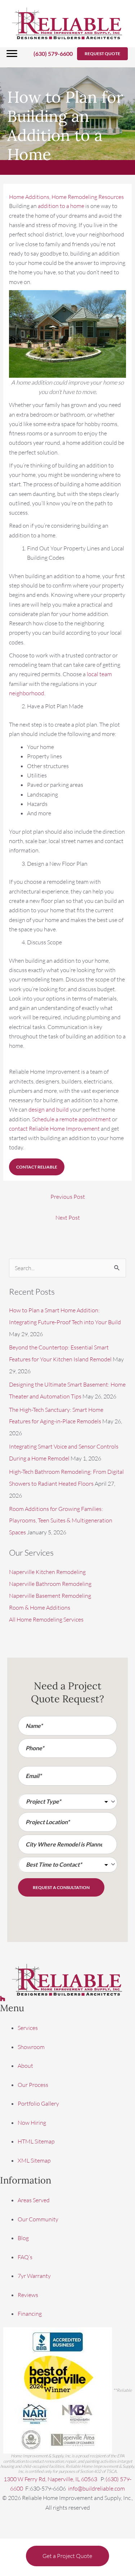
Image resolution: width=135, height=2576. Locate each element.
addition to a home (61, 206)
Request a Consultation (61, 1887)
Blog (23, 2238)
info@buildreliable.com (96, 2488)
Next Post (68, 1218)
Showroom (31, 2047)
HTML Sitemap (36, 2141)
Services (28, 2028)
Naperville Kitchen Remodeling (47, 1572)
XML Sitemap (34, 2160)
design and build (49, 1109)
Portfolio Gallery (38, 2103)
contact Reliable (37, 1167)
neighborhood (27, 693)
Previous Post (68, 1197)
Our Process (33, 2085)
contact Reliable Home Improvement (54, 1129)
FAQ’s (25, 2257)
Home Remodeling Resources (88, 197)
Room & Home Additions (40, 1608)
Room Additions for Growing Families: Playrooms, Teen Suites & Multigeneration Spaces (61, 1521)
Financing (30, 2314)
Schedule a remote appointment (71, 1119)
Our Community (38, 2219)
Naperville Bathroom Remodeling (50, 1584)
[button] (102, 54)
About (25, 2066)
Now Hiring (32, 2123)
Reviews (28, 2295)
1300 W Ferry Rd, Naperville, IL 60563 (51, 2479)
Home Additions (29, 197)
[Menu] (12, 54)
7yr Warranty (34, 2276)
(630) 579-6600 (53, 54)
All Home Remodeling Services (46, 1619)
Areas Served (34, 2200)
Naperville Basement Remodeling (50, 1596)
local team (99, 674)
